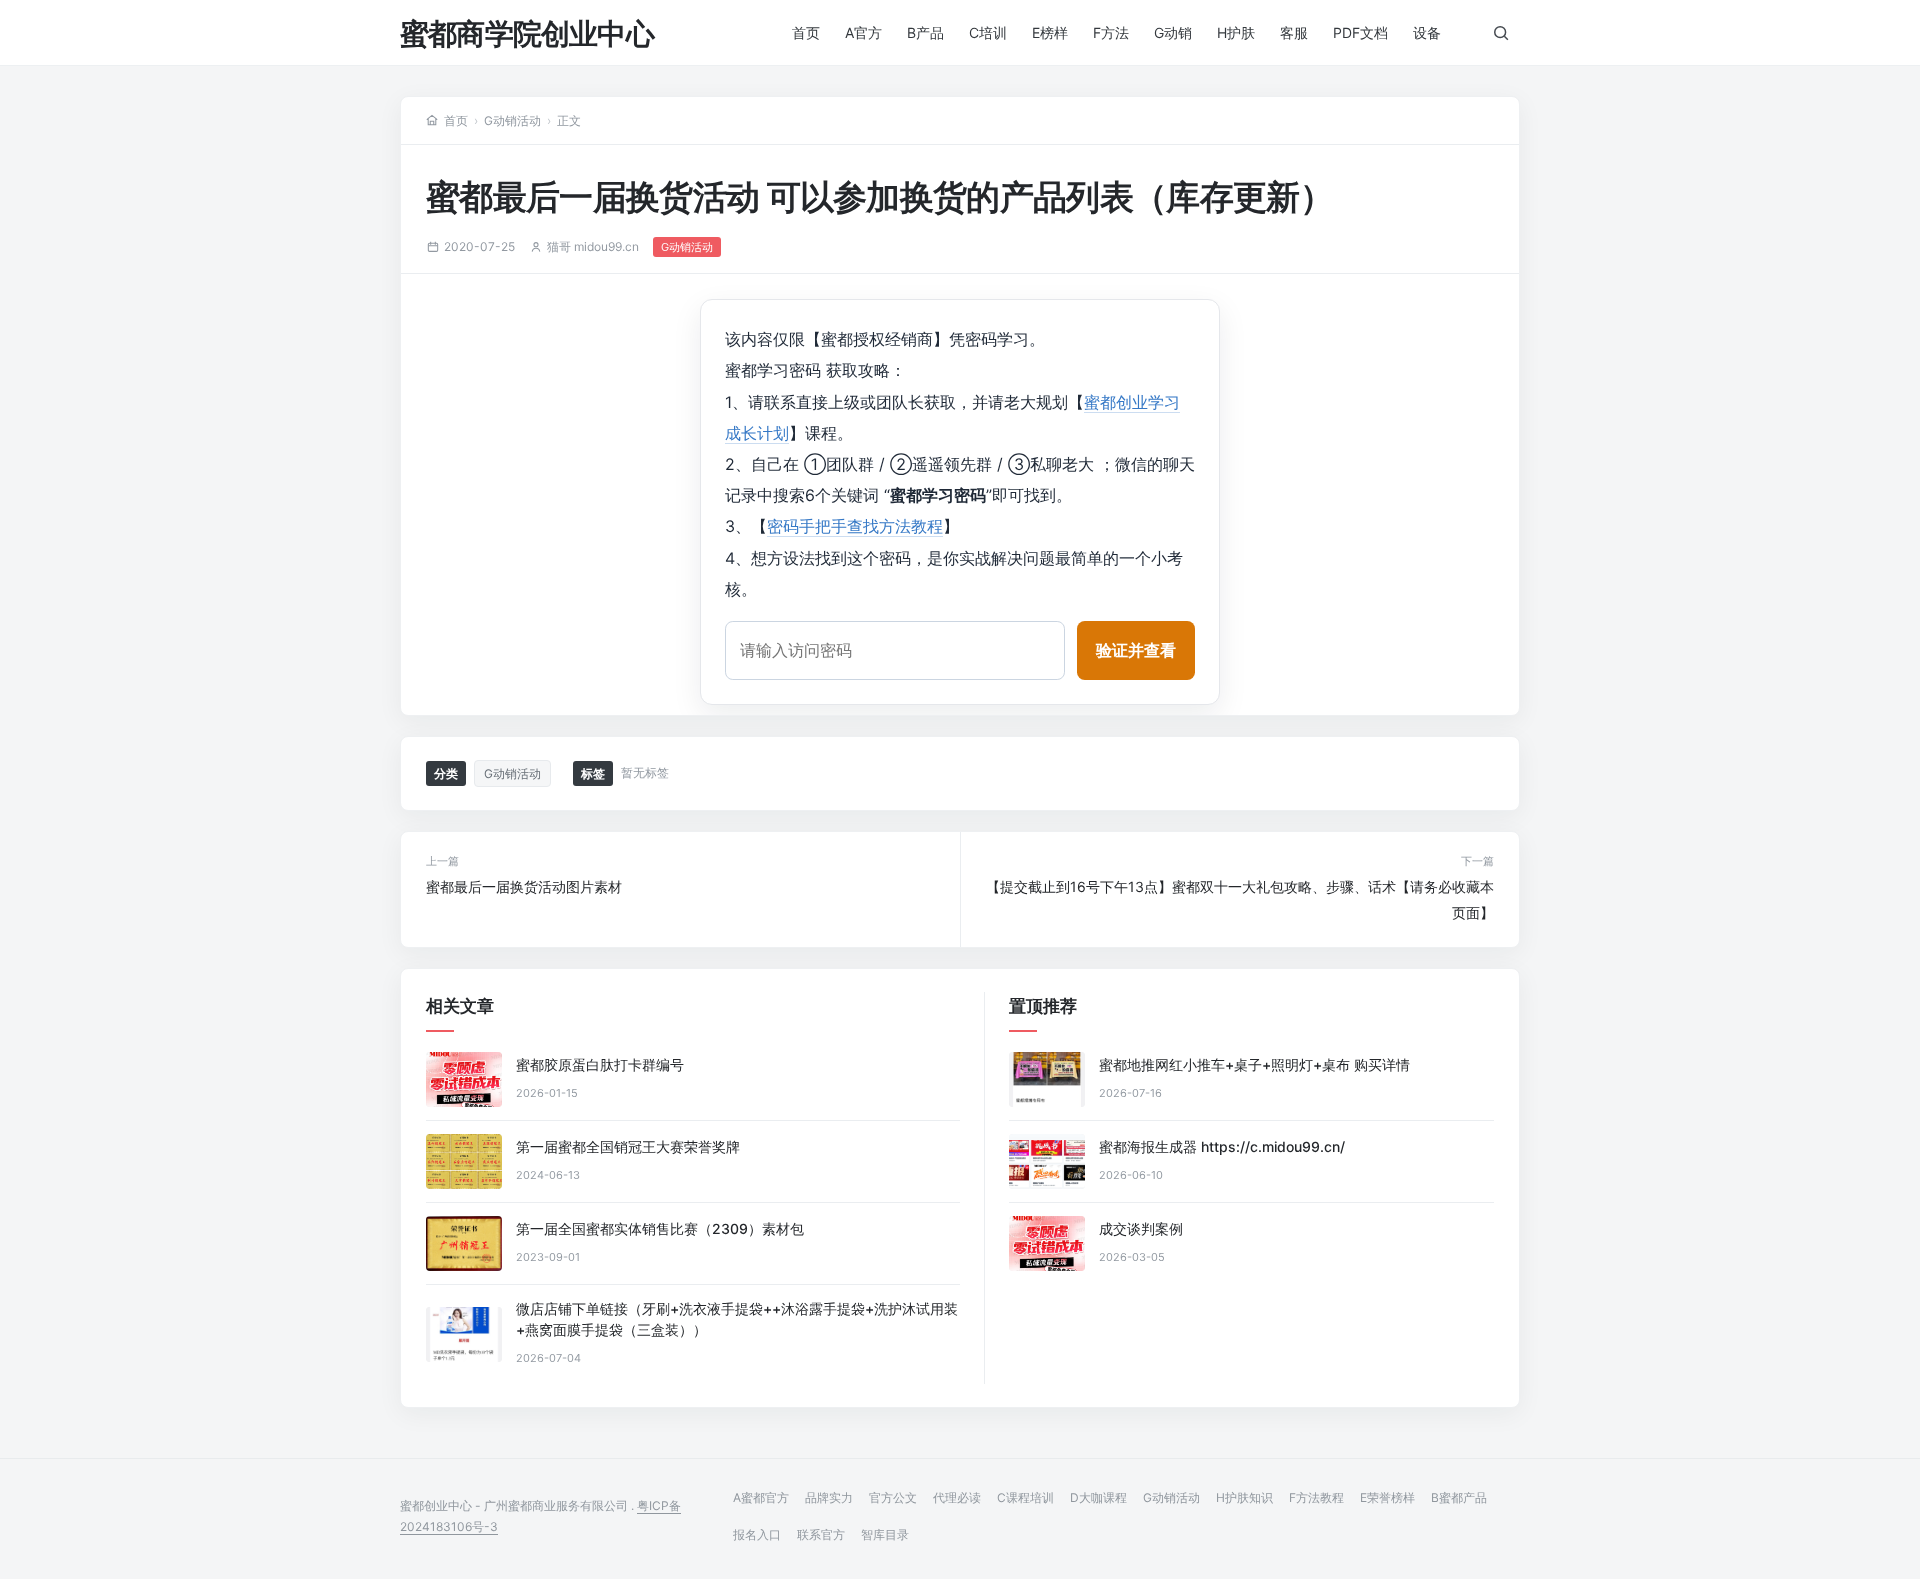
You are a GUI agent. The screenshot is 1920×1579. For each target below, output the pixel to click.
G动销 (1173, 32)
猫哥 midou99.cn (593, 246)
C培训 (988, 32)
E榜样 (1050, 32)
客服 (1294, 32)
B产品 (925, 32)
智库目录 (885, 1534)
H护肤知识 (1244, 1497)
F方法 (1111, 32)
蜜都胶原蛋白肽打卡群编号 (600, 1064)
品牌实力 (829, 1497)
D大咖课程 (1098, 1497)
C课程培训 (1025, 1497)
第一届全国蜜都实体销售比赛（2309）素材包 (660, 1228)
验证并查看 (1136, 650)
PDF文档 (1360, 32)
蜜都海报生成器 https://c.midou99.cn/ (1222, 1146)
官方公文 (893, 1497)
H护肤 (1236, 32)
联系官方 (821, 1534)
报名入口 (757, 1534)
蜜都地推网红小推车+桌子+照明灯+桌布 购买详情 (1254, 1064)
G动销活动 (512, 120)
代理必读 (957, 1497)
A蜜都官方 (761, 1497)
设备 (1427, 32)
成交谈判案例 (1141, 1228)
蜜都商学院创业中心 (527, 33)
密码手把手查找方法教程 (855, 526)
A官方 (863, 32)
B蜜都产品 (1459, 1497)
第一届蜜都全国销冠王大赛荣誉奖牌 (628, 1146)
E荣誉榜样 (1387, 1497)
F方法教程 (1316, 1497)
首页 (806, 32)
